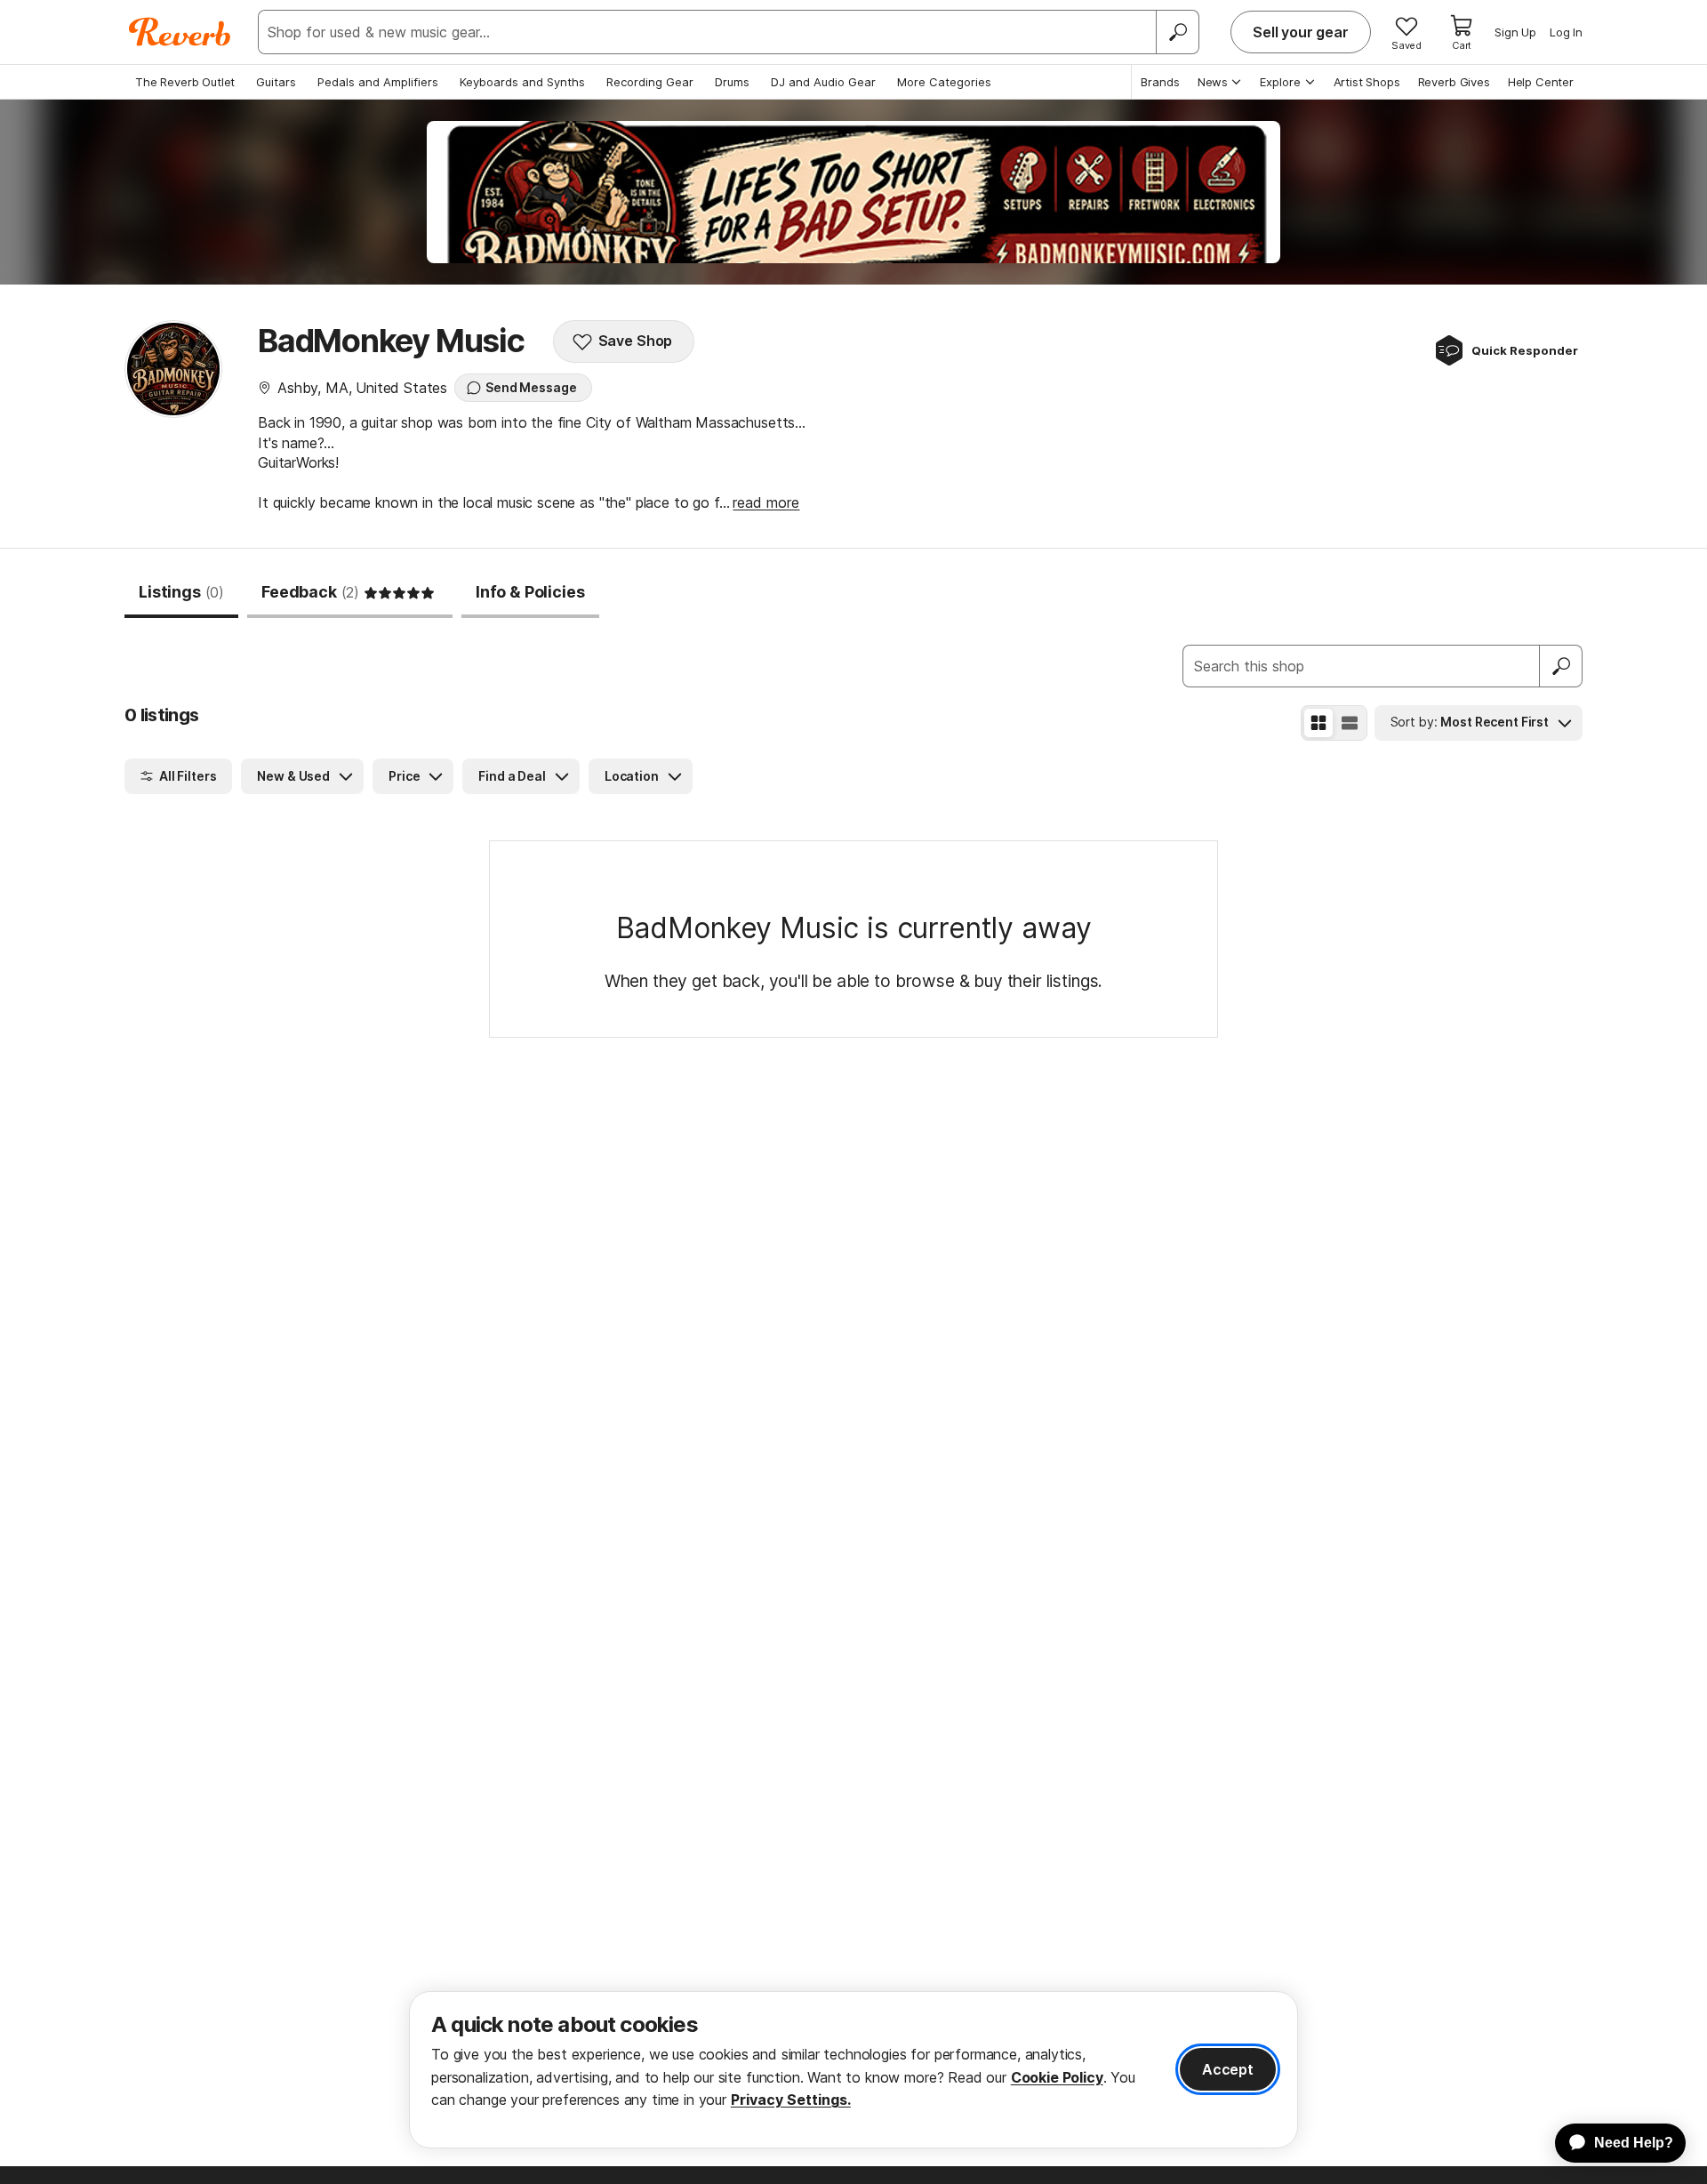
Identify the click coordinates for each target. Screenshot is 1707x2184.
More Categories (944, 82)
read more (766, 502)
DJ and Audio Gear (823, 82)
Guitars (276, 82)
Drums (732, 82)
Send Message (531, 387)
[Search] (1177, 32)
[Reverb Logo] (180, 32)
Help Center (1541, 82)
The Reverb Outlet (185, 82)
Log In (1566, 32)
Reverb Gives (1454, 82)
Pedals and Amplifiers (378, 82)
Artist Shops (1367, 82)
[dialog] (853, 2070)
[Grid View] (1318, 723)
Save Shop (636, 341)
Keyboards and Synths (522, 82)
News (1213, 82)
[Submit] (1561, 666)
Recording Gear (650, 82)
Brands (1160, 82)
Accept (1228, 2069)
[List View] (1350, 723)
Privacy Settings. (791, 2100)
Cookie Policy (1057, 2077)
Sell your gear (1301, 32)
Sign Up (1515, 32)
